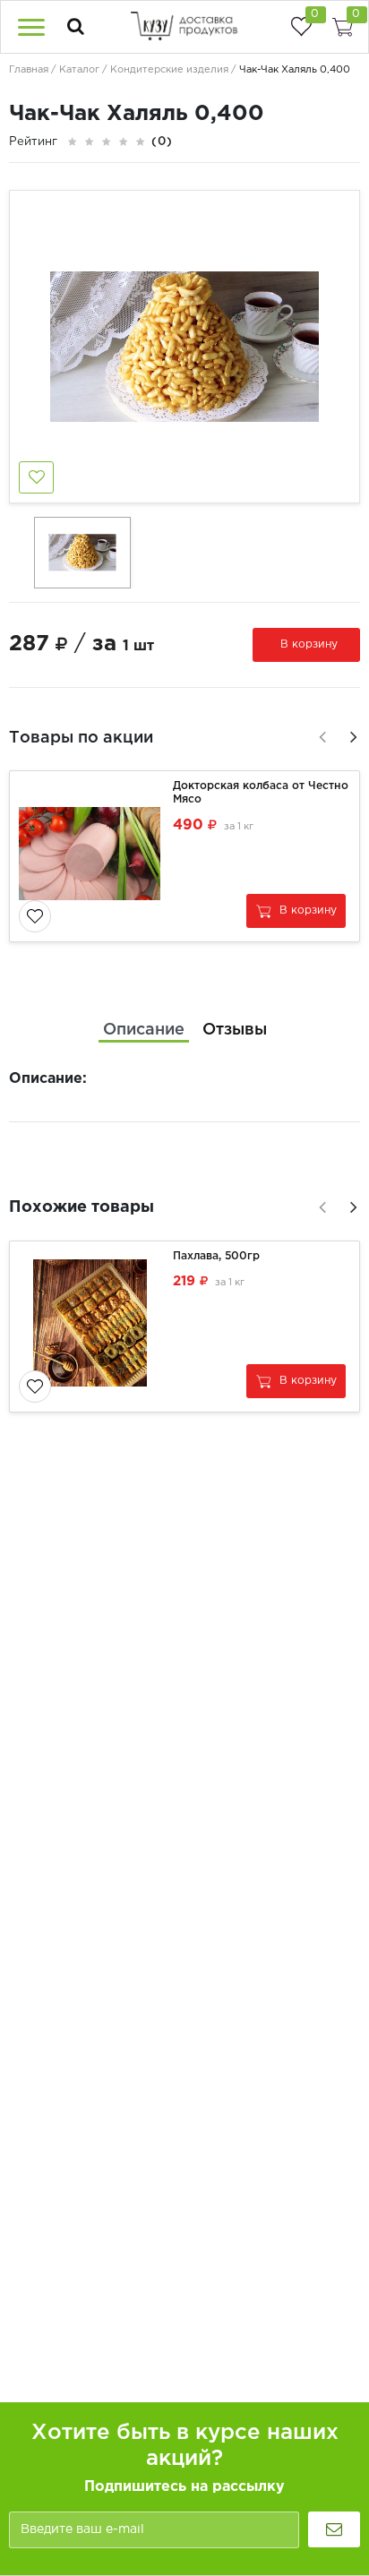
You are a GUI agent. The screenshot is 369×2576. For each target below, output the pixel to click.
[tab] (144, 1030)
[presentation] (320, 734)
